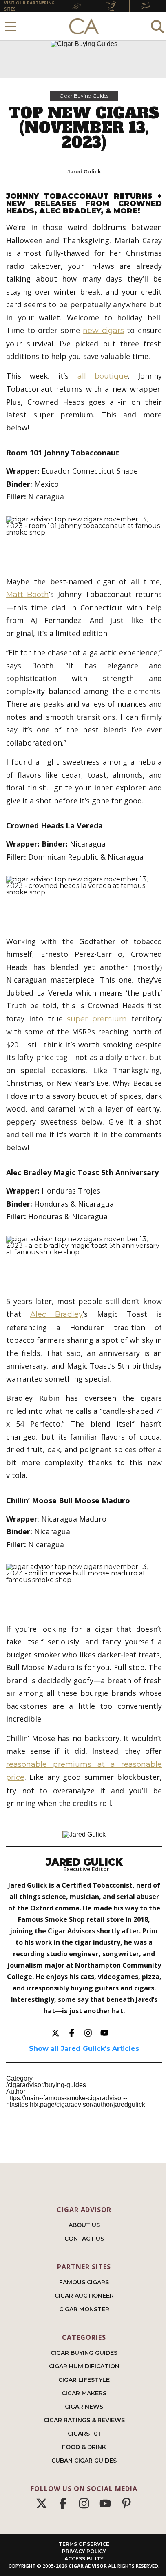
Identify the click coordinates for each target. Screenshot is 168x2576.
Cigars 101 (84, 2434)
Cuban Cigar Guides (84, 2461)
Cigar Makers (84, 2393)
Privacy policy (84, 2551)
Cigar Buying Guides (84, 96)
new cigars (103, 331)
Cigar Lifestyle (84, 2380)
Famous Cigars (84, 2282)
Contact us (84, 2239)
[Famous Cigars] (77, 6)
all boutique (103, 376)
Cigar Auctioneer (84, 2296)
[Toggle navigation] (11, 26)
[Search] (157, 26)
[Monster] (147, 6)
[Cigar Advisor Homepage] (84, 27)
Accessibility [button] (84, 2559)
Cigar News (84, 2407)
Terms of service (84, 2544)
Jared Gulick (84, 172)
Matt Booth (28, 595)
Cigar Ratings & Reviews (84, 2420)
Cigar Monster (84, 2309)
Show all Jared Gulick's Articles (84, 2049)
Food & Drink (84, 2447)
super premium (97, 1019)
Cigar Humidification (84, 2366)
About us (84, 2225)
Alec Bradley (56, 1314)
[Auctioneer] (112, 6)
